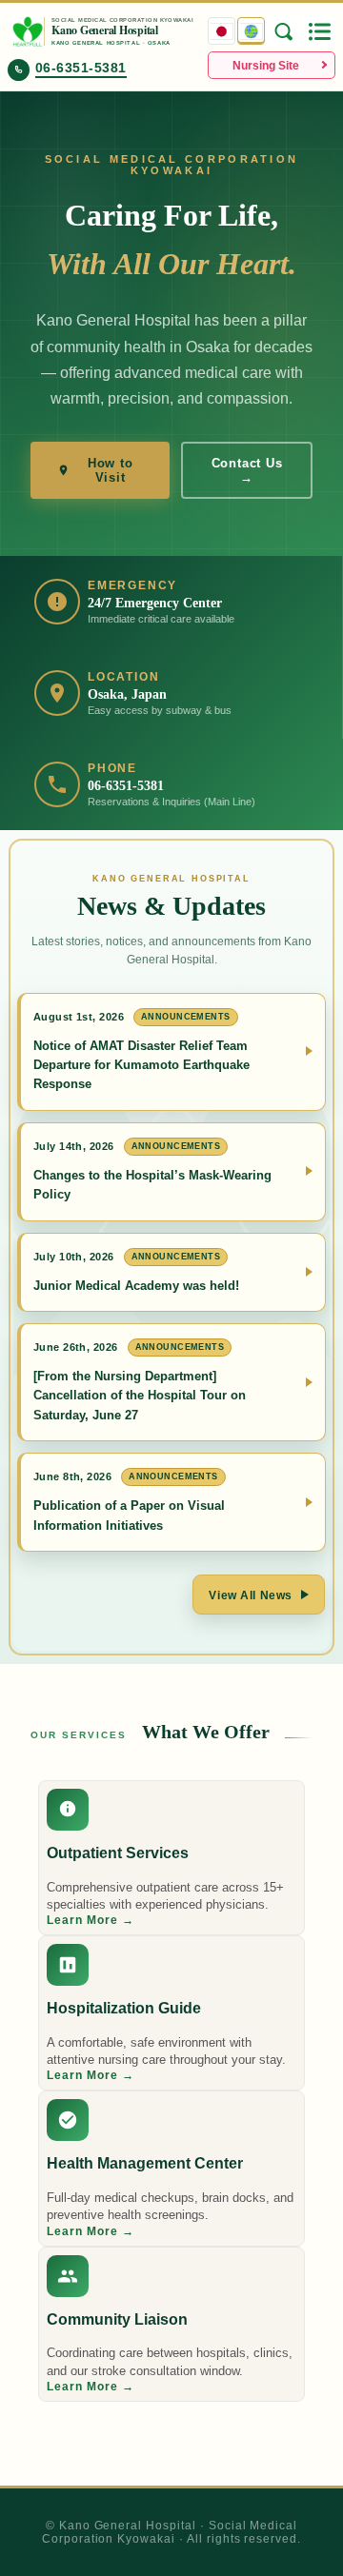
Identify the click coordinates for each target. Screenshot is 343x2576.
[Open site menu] (319, 31)
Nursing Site (266, 66)
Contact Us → (247, 470)
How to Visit (111, 470)
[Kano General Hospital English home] (28, 31)
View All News (251, 1595)
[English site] (251, 31)
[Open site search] (283, 31)
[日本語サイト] (222, 31)
